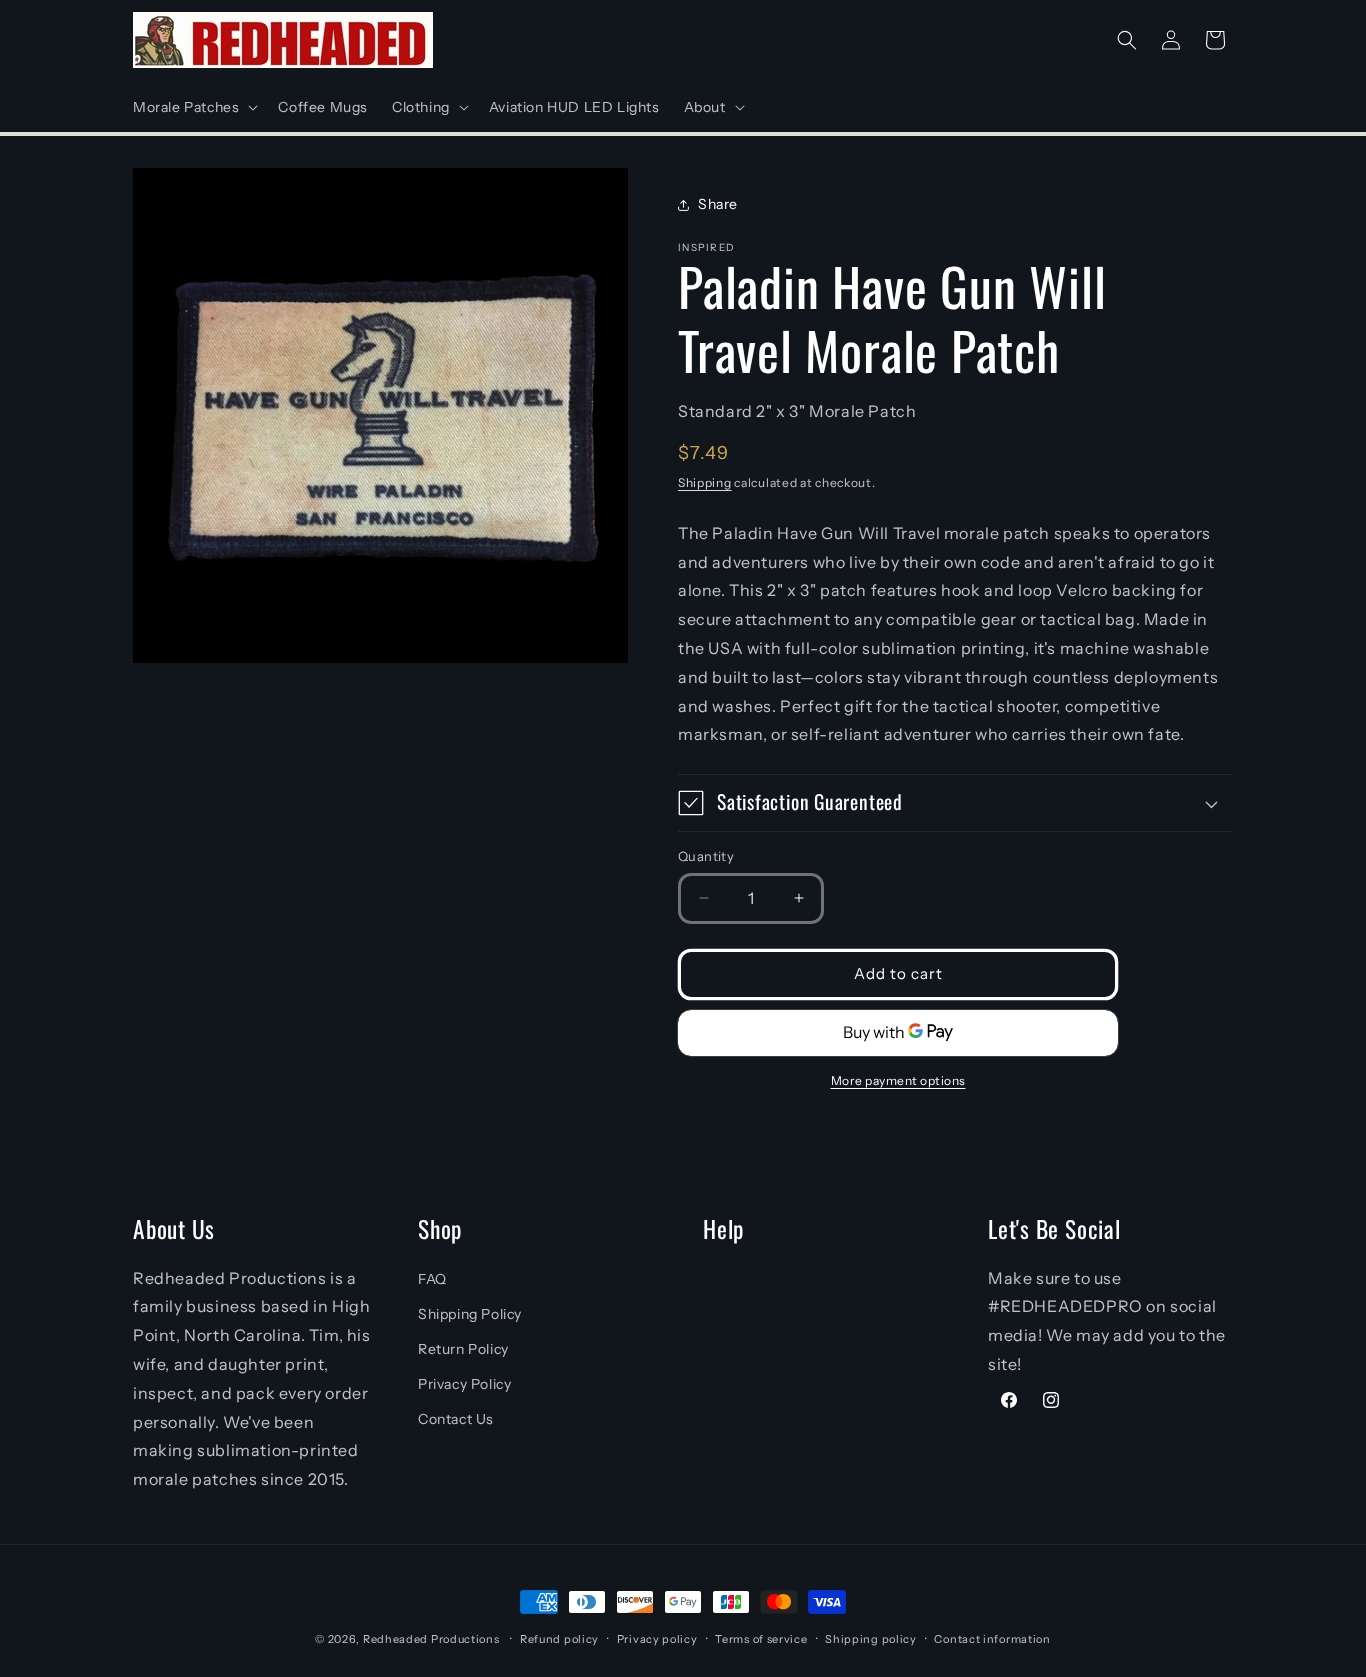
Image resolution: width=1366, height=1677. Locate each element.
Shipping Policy (470, 1314)
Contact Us (456, 1419)
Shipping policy (871, 1639)
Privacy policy (657, 1639)
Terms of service (761, 1639)
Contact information (992, 1639)
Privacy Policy (464, 1384)
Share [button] (718, 204)
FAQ (432, 1279)
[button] (193, 107)
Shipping (705, 482)
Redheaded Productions (431, 1639)
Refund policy (559, 1639)
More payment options (898, 1080)
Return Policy (463, 1349)
